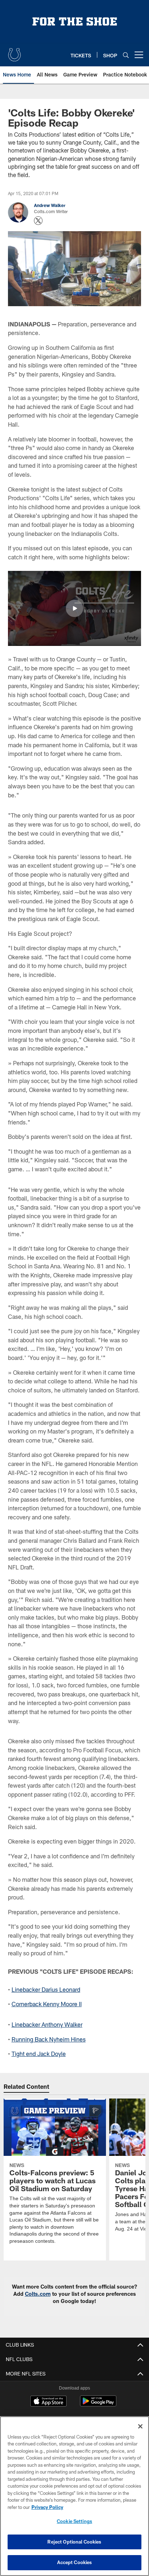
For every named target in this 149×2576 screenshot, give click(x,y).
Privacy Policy (47, 2507)
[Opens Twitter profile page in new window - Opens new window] (38, 221)
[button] (74, 608)
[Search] (126, 55)
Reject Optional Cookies (74, 2542)
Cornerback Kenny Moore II (47, 2004)
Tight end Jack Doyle (39, 2054)
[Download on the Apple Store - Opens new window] (48, 2402)
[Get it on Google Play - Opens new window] (98, 2405)
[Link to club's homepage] (14, 52)
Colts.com (38, 2294)
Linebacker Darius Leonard (46, 1989)
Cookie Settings (74, 2521)
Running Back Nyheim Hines (49, 2039)
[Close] (140, 2426)
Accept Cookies (75, 2562)
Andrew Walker (50, 205)
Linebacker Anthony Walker (47, 2024)
